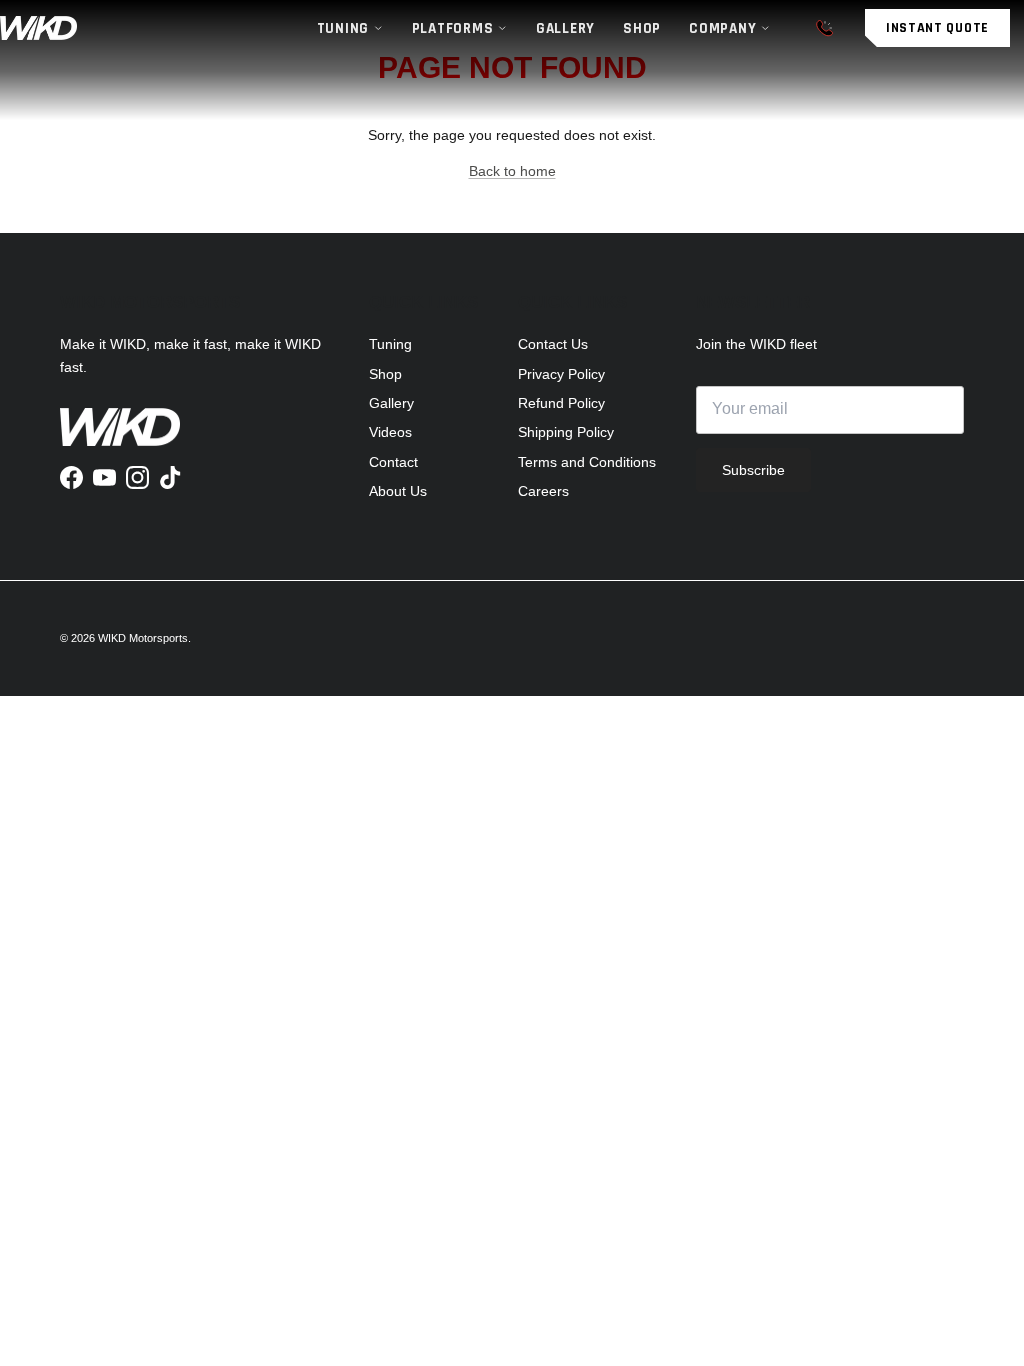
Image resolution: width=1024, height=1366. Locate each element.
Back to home (512, 171)
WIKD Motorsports (143, 638)
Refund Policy (561, 403)
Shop (385, 374)
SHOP (642, 28)
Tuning (390, 344)
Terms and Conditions (587, 462)
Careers (543, 491)
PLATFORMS (453, 28)
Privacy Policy (561, 374)
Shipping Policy (566, 432)
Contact (393, 462)
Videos (390, 432)
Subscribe (753, 470)
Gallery (391, 403)
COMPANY (722, 28)
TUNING (343, 28)
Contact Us (553, 344)
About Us (398, 491)
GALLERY (565, 28)
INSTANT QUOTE (937, 28)
